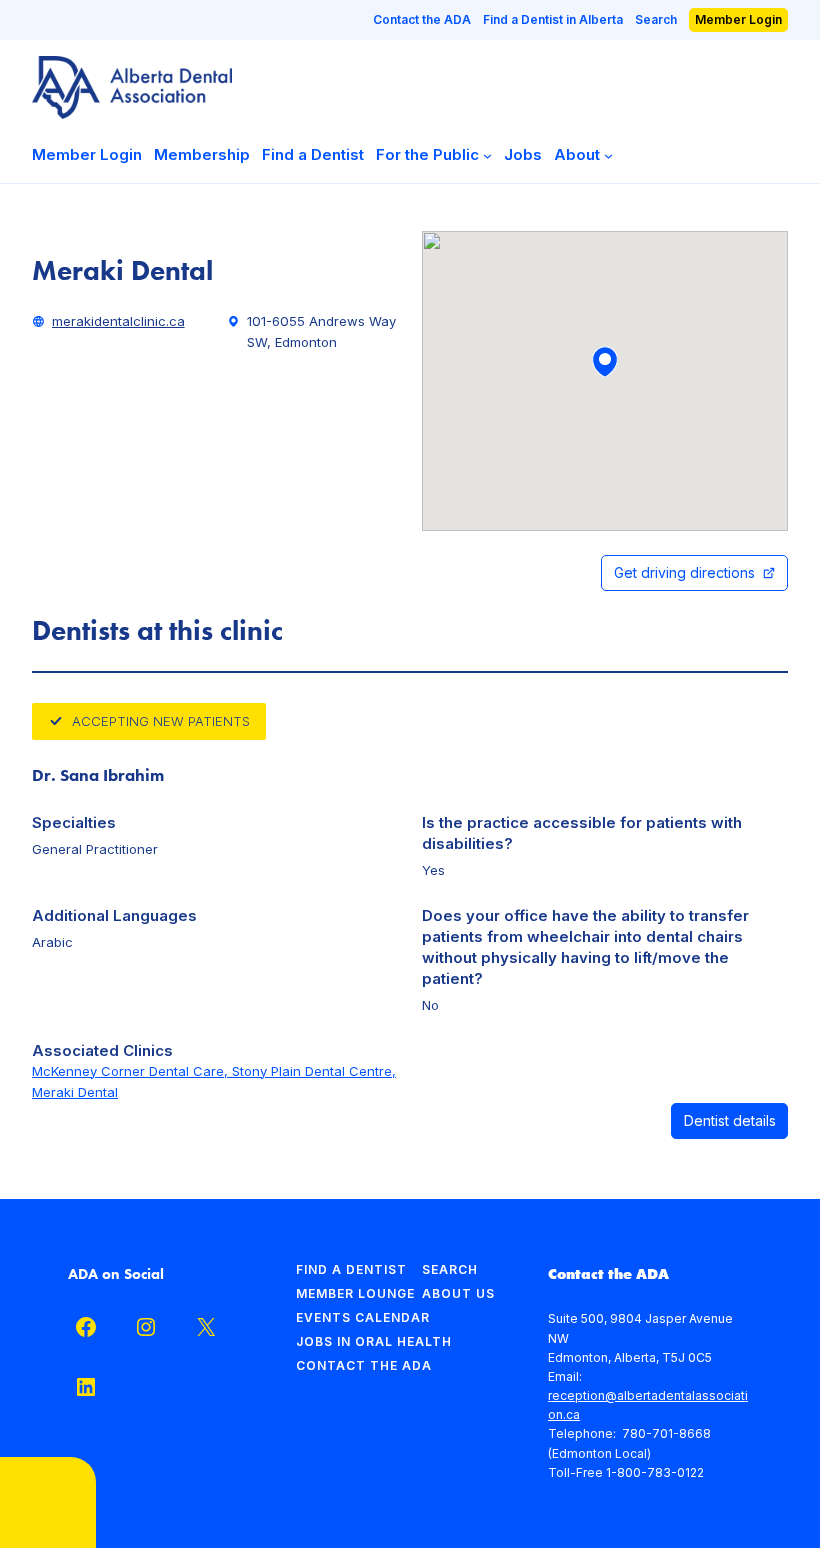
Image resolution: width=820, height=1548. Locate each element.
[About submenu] (608, 154)
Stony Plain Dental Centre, (314, 1071)
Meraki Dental (75, 1092)
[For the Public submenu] (487, 154)
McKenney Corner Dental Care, (132, 1071)
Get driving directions (684, 572)
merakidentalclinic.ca (118, 321)
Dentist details (730, 1120)
